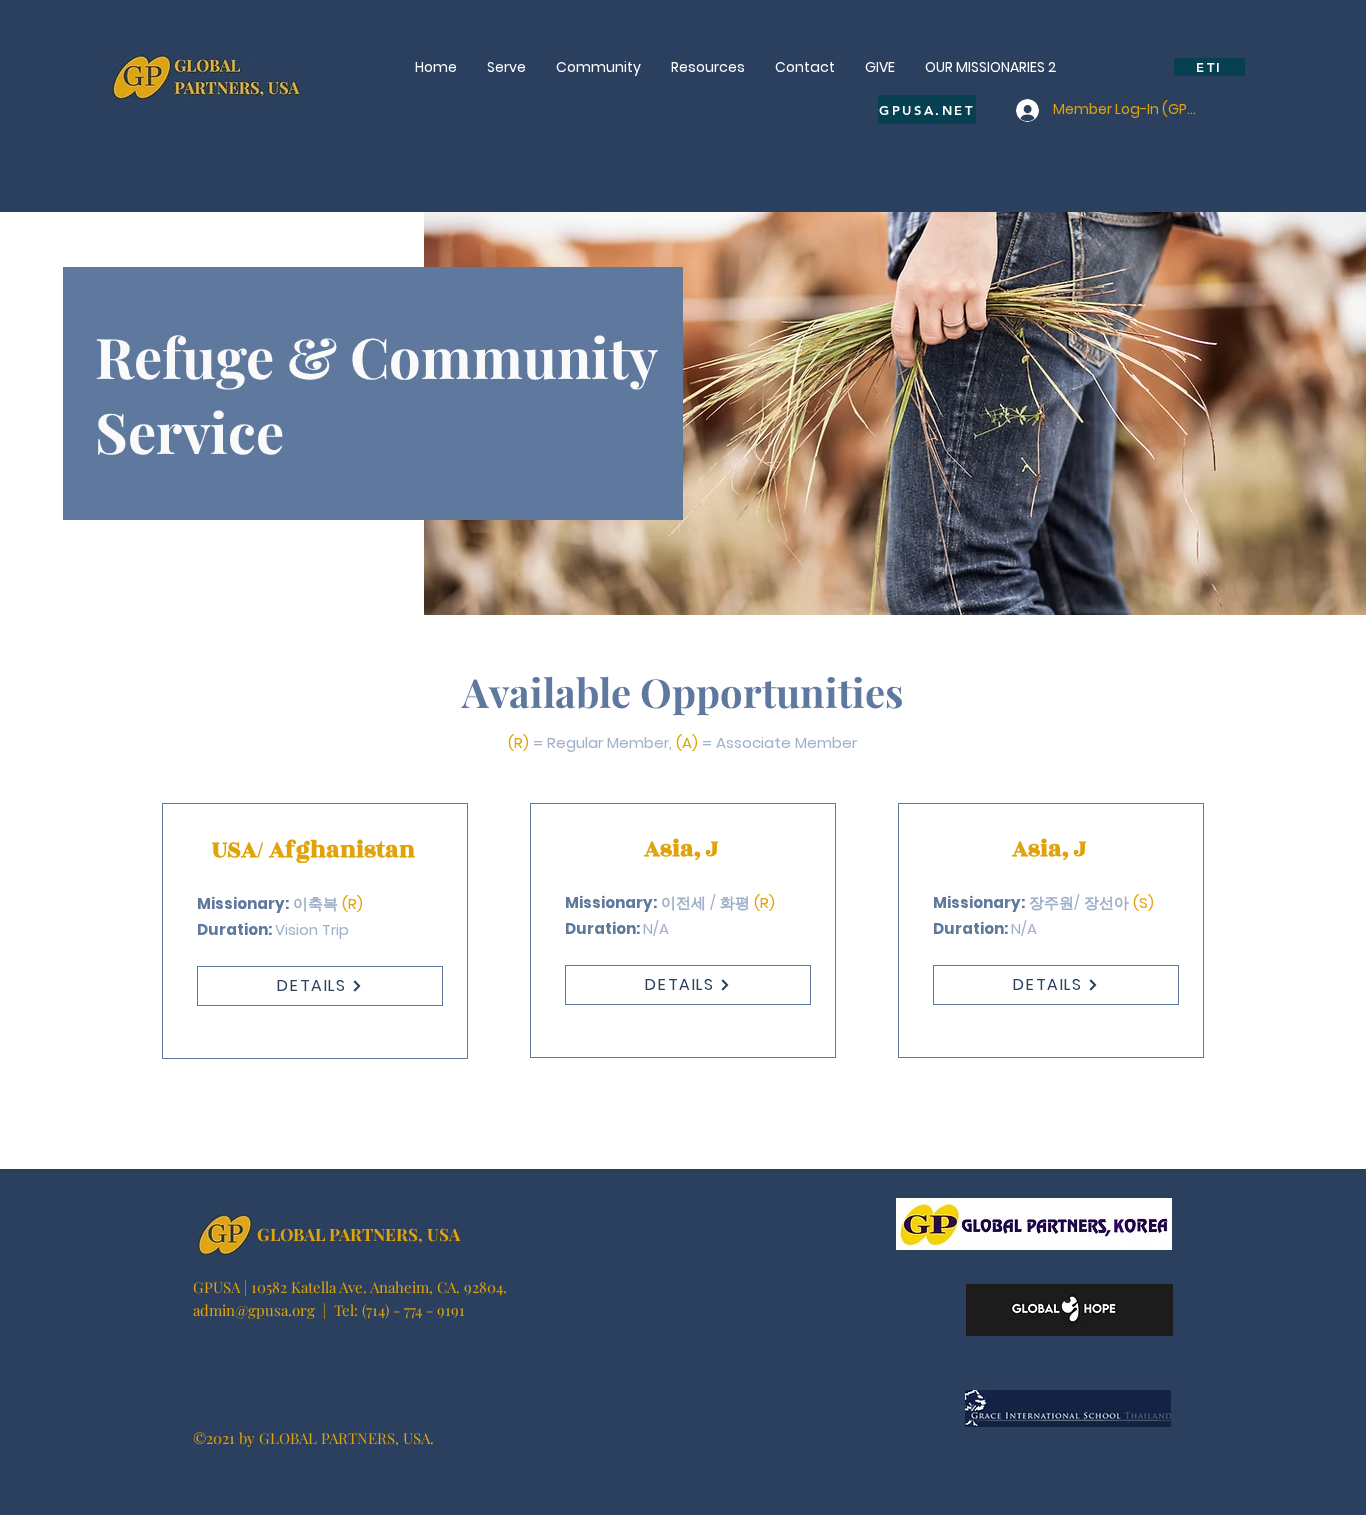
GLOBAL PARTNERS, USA (358, 1234)
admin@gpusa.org (254, 1310)
